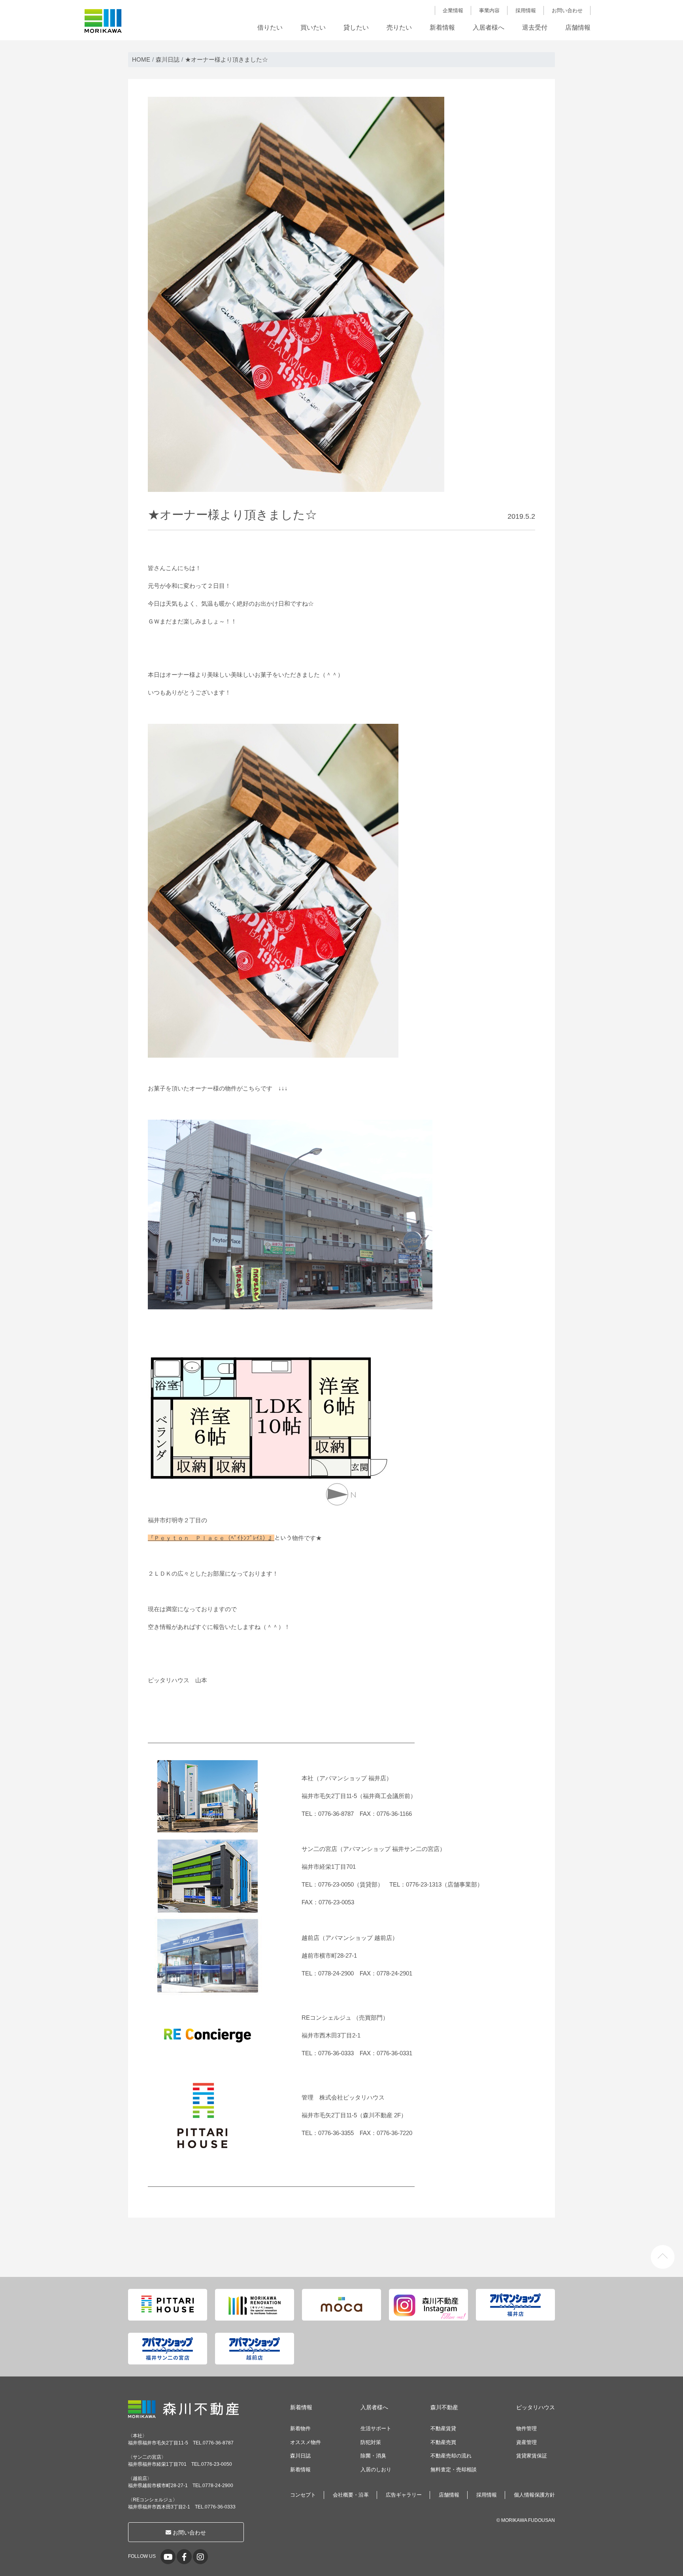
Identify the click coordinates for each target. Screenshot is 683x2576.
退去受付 (535, 27)
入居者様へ (489, 27)
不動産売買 (443, 2442)
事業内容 (489, 10)
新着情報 (442, 27)
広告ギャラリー (404, 2495)
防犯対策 (371, 2442)
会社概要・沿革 (351, 2495)
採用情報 (526, 10)
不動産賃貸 (443, 2428)
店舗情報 (578, 27)
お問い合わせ (567, 10)
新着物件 (300, 2428)
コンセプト (303, 2495)
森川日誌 (300, 2456)
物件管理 (526, 2428)
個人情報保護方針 (534, 2495)
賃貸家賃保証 (532, 2456)
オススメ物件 (306, 2442)
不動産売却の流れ (451, 2456)
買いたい (313, 27)
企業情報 (453, 10)
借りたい (270, 27)
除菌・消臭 (373, 2456)
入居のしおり (376, 2470)
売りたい (399, 27)
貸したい (356, 27)
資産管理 (526, 2442)
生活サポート (376, 2428)
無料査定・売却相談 (454, 2470)
